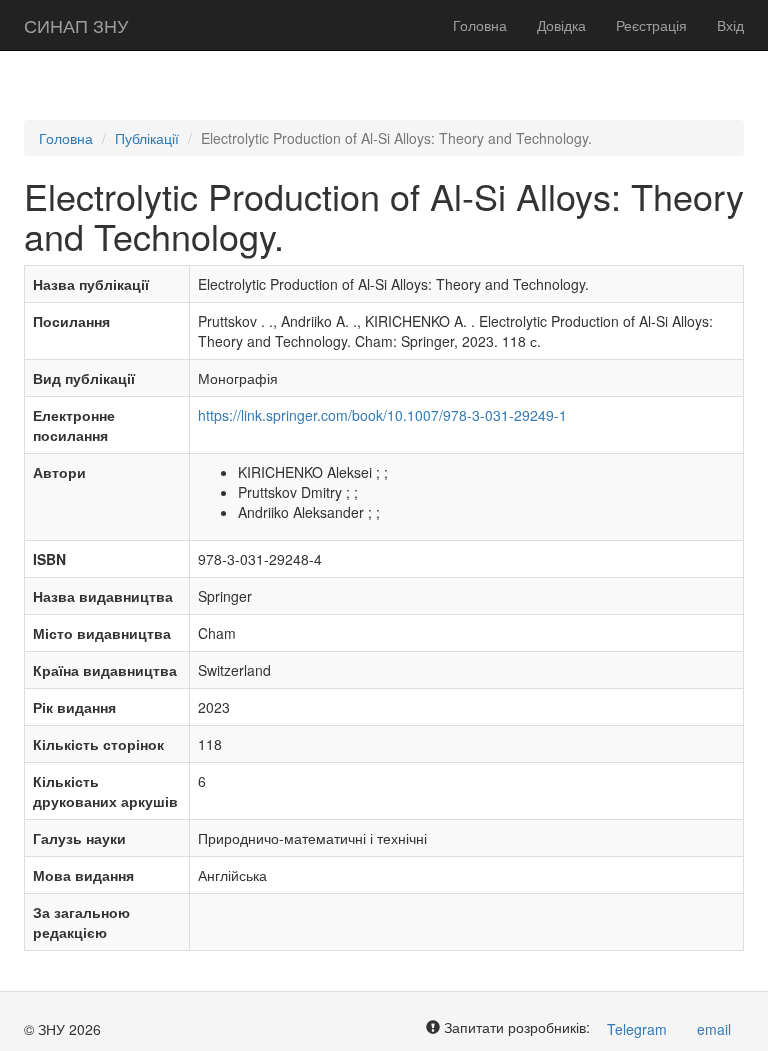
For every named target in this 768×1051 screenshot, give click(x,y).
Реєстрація (651, 25)
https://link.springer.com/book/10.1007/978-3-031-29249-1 (382, 415)
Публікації (147, 138)
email (714, 1029)
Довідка (561, 25)
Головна (480, 25)
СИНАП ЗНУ (76, 25)
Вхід (730, 25)
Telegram (637, 1029)
